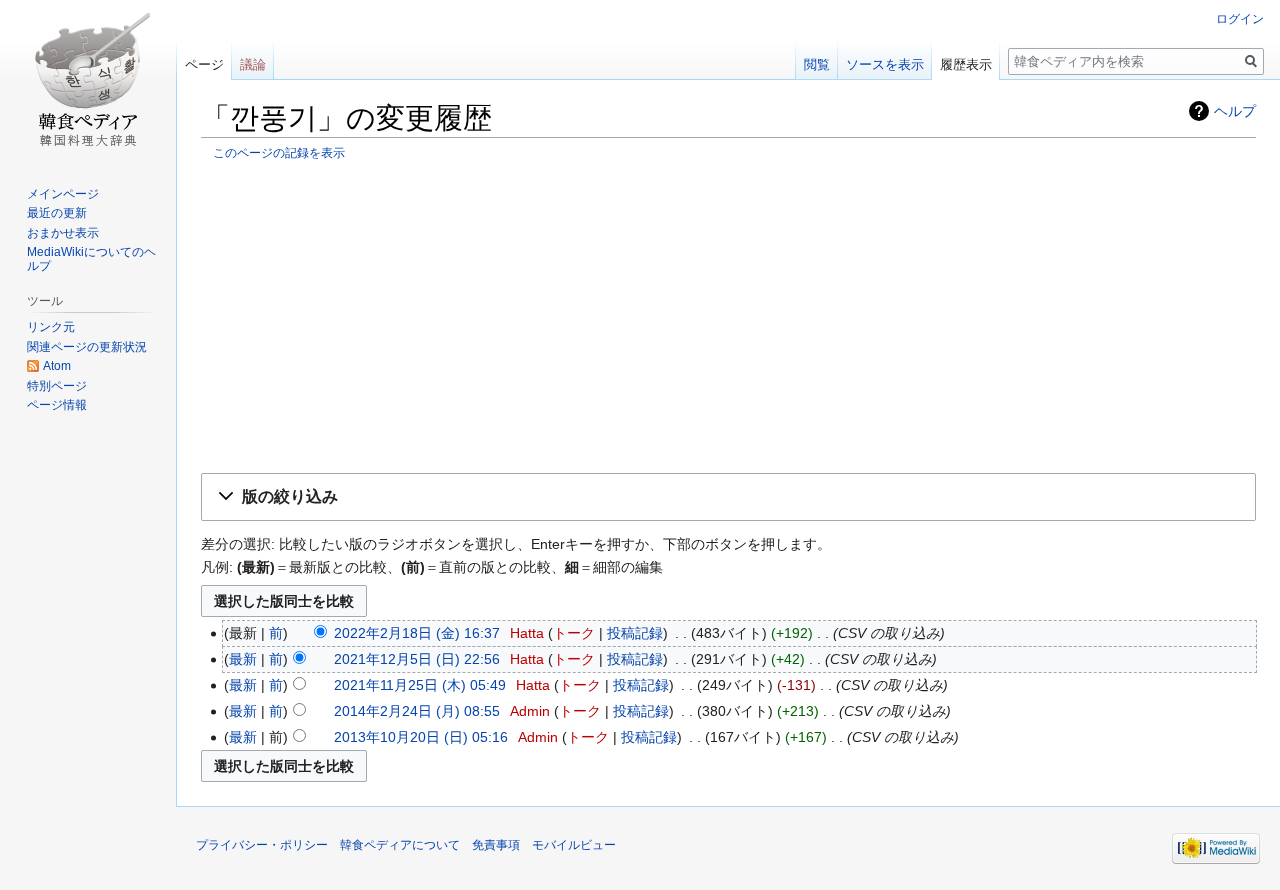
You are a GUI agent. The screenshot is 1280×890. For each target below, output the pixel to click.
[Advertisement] (728, 316)
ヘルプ (1235, 111)
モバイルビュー (574, 845)
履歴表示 (966, 64)
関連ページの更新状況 (87, 347)
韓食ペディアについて (400, 845)
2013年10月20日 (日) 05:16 (421, 737)
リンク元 (51, 327)
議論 (253, 64)
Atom (57, 366)
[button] (728, 497)
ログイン (1240, 19)
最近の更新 (57, 213)
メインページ (63, 194)
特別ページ (57, 386)
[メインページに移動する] (88, 80)
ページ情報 (57, 405)
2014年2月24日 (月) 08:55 (417, 711)
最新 (243, 659)
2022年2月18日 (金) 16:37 (417, 633)
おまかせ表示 (63, 233)
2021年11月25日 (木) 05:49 (420, 685)
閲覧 (817, 64)
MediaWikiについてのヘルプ (91, 259)
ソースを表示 (885, 64)
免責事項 (496, 845)
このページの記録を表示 (279, 152)
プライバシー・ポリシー (262, 845)
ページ (204, 64)
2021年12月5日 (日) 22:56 (417, 659)
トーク (574, 633)
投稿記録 (635, 633)
